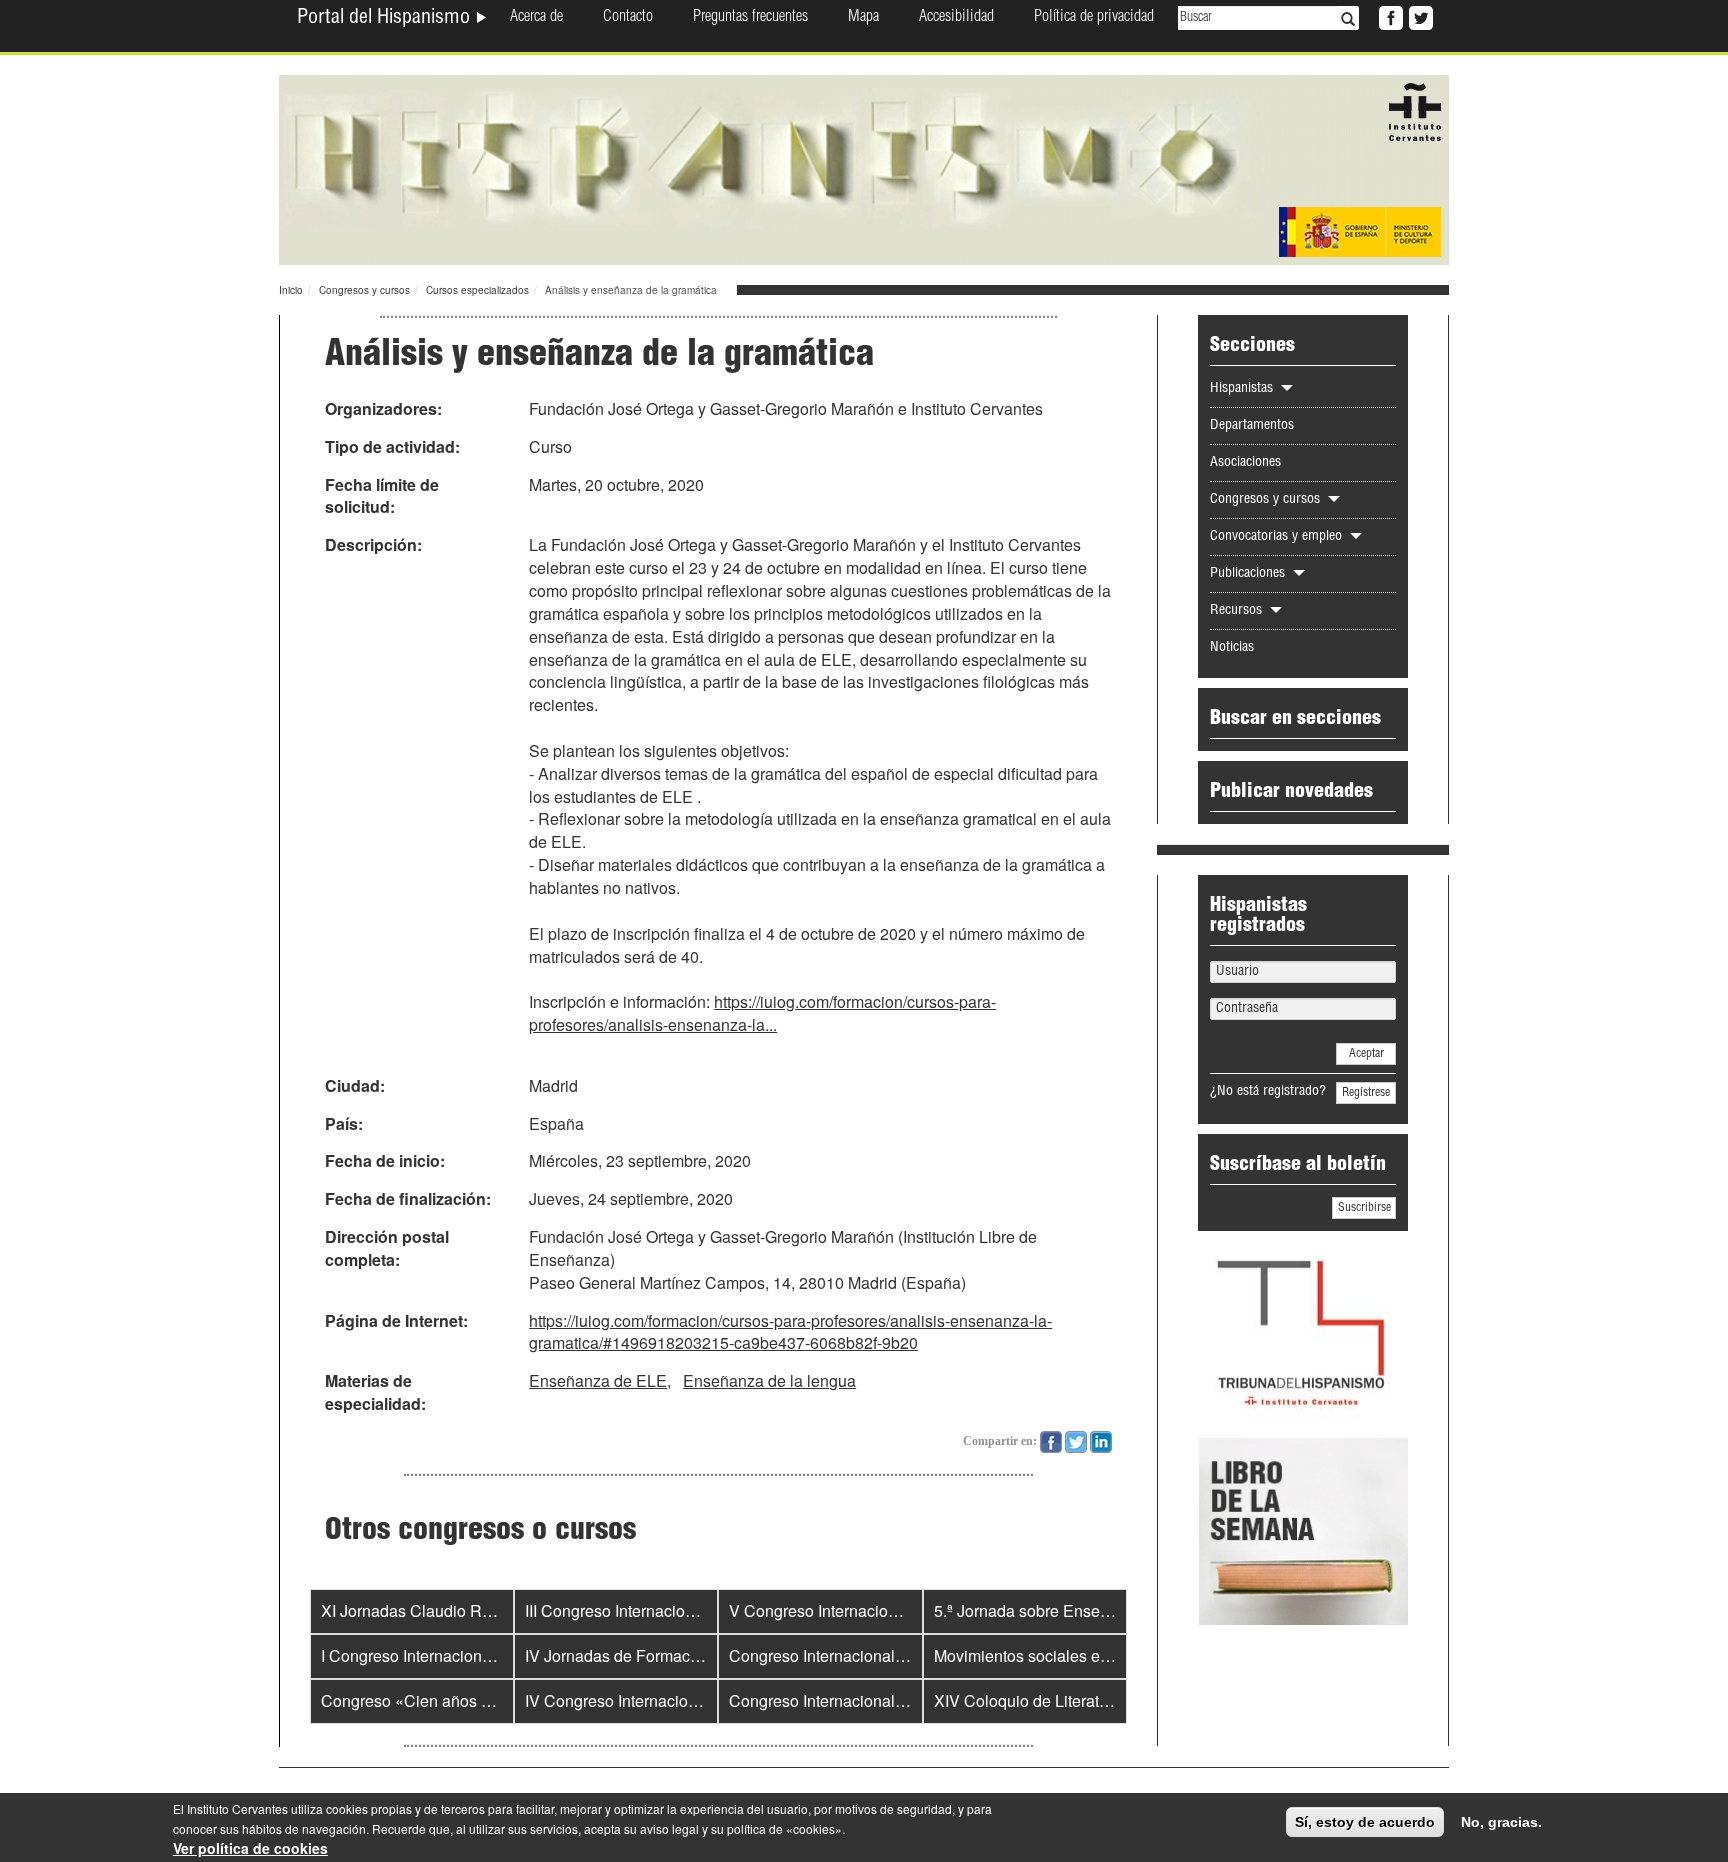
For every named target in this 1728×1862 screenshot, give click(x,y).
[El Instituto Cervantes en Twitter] (1419, 16)
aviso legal (669, 1828)
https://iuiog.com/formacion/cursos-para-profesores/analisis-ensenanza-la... (762, 1013)
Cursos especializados (477, 290)
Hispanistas (1243, 389)
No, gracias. (1501, 1822)
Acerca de (536, 18)
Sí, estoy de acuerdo (1365, 1822)
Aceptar (1366, 1054)
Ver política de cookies (250, 1848)
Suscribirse (1364, 1208)
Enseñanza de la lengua (769, 1380)
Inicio (291, 290)
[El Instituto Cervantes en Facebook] (1389, 16)
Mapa (863, 18)
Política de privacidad (1094, 18)
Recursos (1238, 611)
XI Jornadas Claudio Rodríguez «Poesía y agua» (494, 1610)
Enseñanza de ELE (598, 1380)
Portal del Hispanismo (386, 19)
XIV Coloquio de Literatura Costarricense (1079, 1700)
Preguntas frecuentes (750, 18)
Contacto (628, 18)
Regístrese (1366, 1093)
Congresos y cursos (364, 290)
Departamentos (1252, 426)
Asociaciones (1245, 463)
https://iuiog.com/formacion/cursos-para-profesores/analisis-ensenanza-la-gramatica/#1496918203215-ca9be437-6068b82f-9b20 (790, 1332)
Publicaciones (1249, 574)
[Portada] (864, 168)
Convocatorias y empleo (1278, 537)
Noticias (1232, 648)
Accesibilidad (956, 18)
